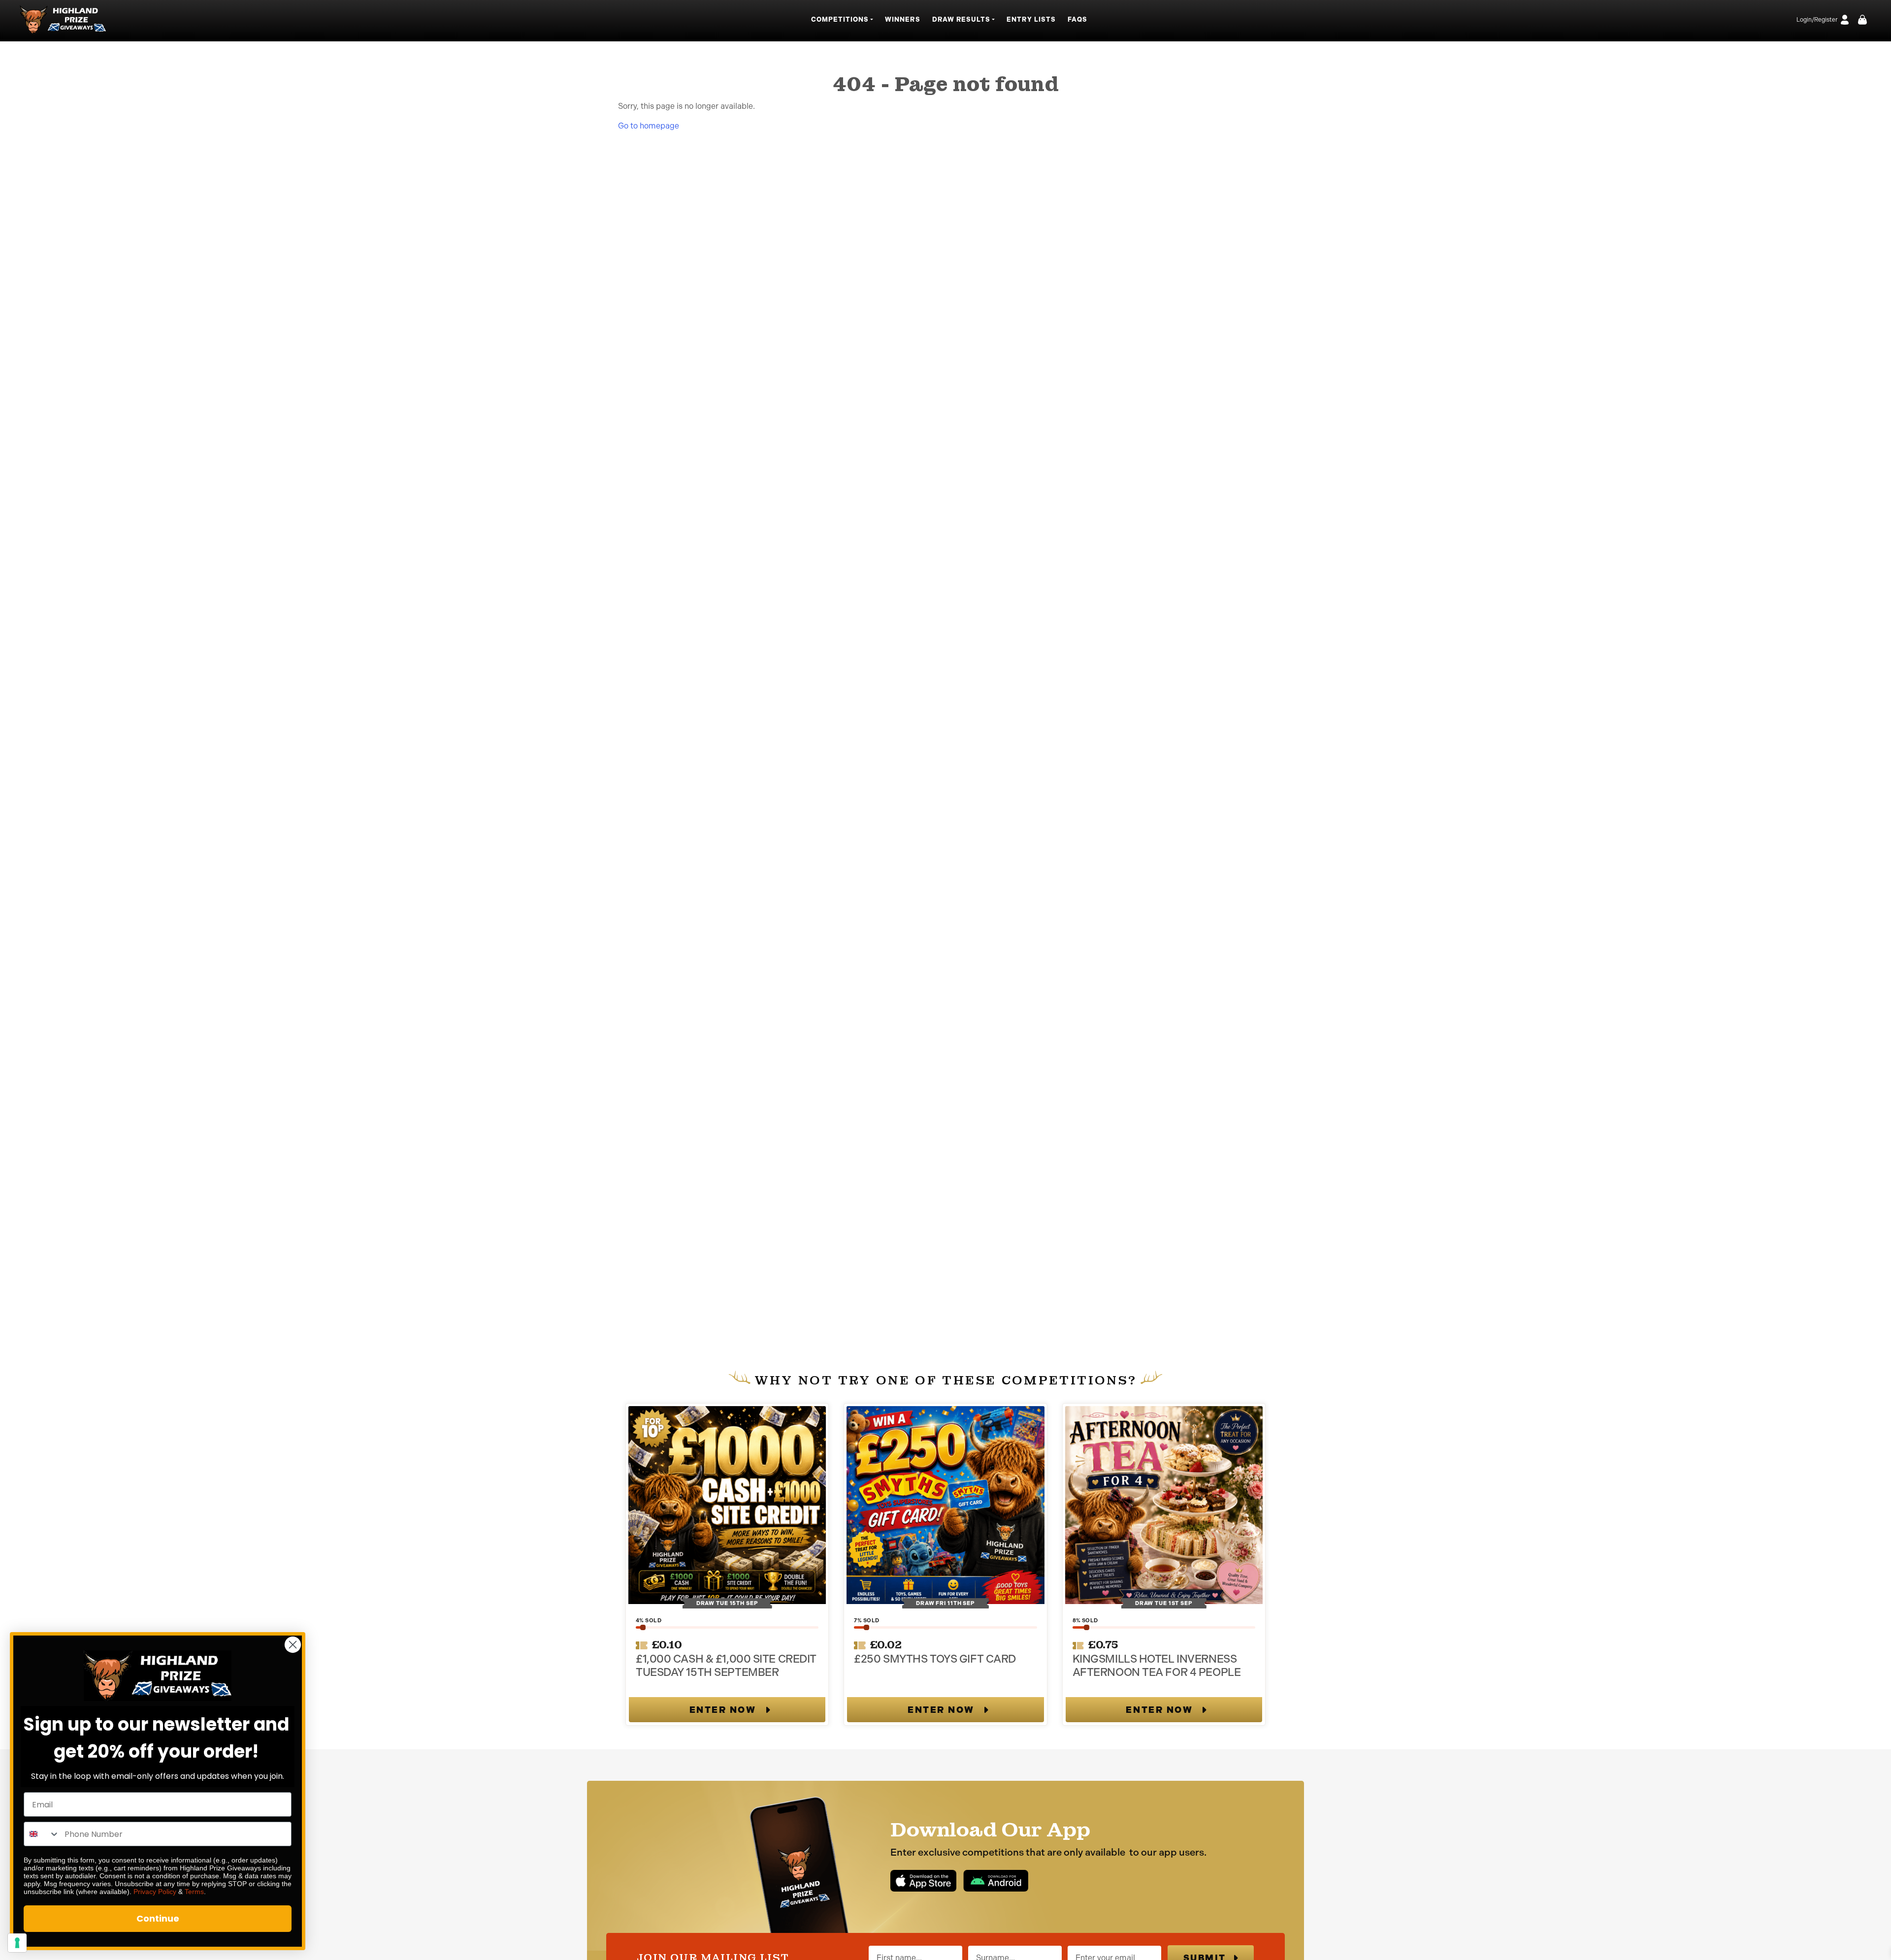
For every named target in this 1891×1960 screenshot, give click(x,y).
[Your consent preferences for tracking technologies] (17, 1943)
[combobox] (42, 1834)
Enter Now (723, 1710)
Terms (194, 1892)
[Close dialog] (293, 1645)
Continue (158, 1918)
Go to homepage (649, 126)
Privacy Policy (155, 1892)
